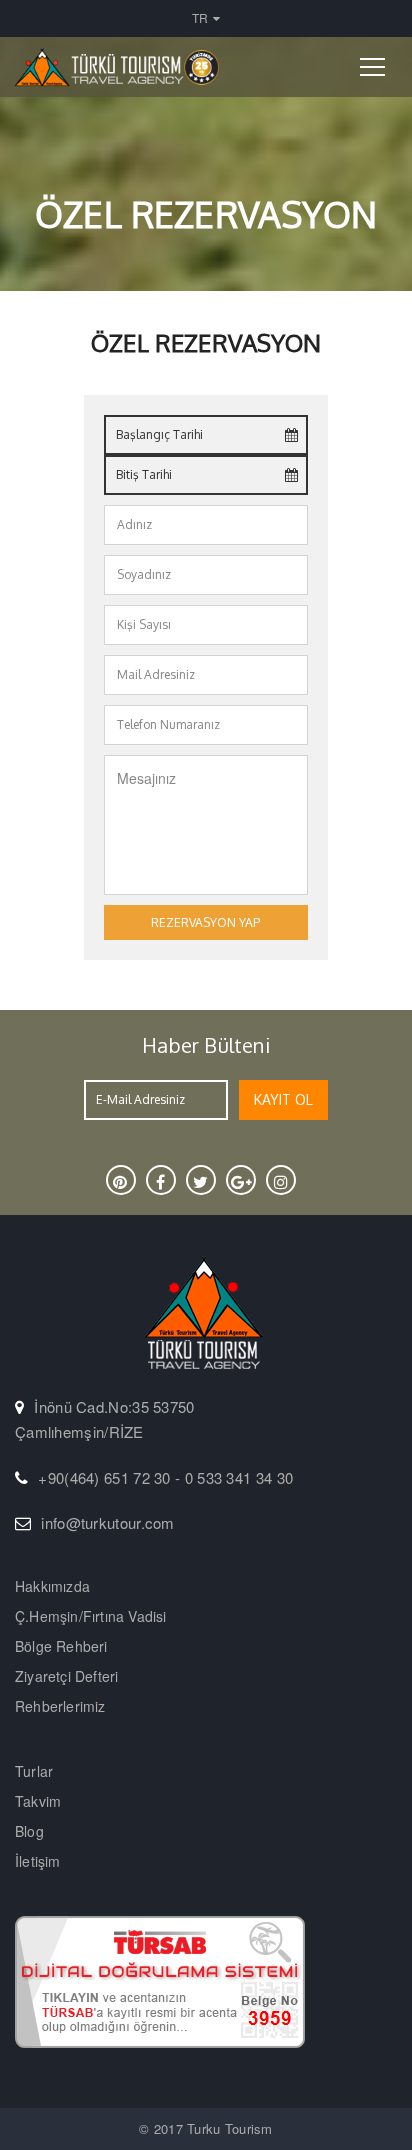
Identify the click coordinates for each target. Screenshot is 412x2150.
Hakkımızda (52, 1586)
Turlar (34, 1771)
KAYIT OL (283, 1099)
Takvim (38, 1801)
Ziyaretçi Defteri (66, 1676)
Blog (29, 1831)
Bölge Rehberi (61, 1646)
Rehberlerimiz (60, 1706)
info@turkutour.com (107, 1522)
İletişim (38, 1861)
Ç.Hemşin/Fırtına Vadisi (91, 1616)
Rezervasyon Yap (205, 922)
